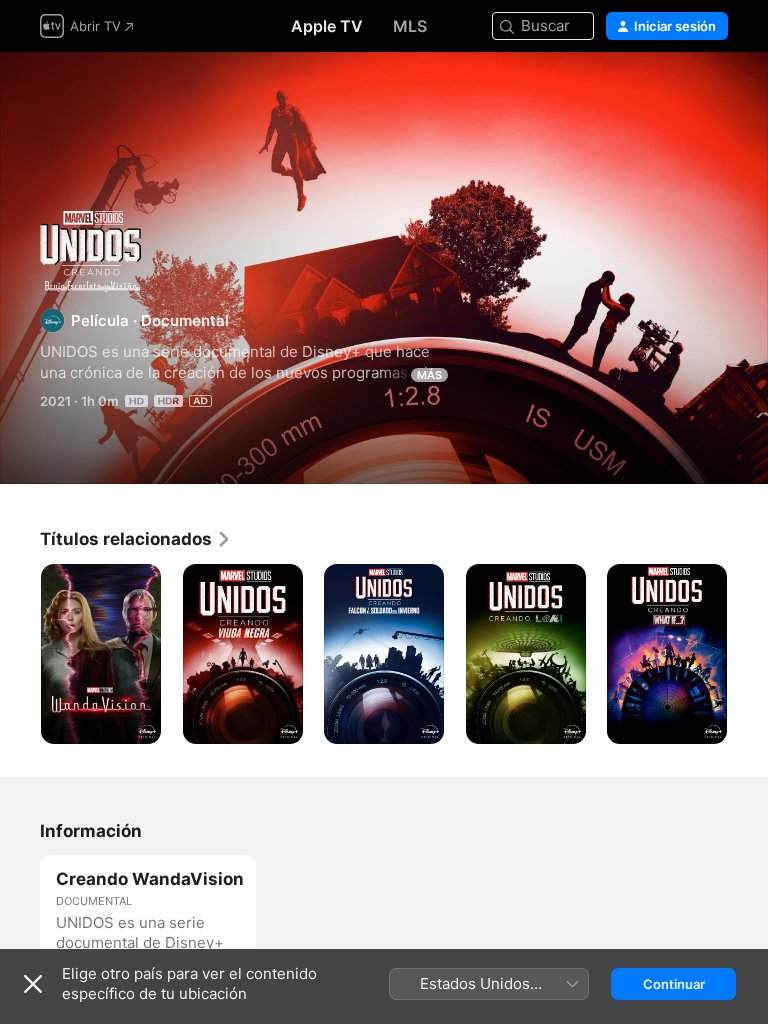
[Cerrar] (33, 984)
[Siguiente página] (748, 654)
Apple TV (327, 26)
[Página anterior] (20, 654)
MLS (410, 26)
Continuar (674, 984)
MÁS (429, 375)
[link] (136, 539)
